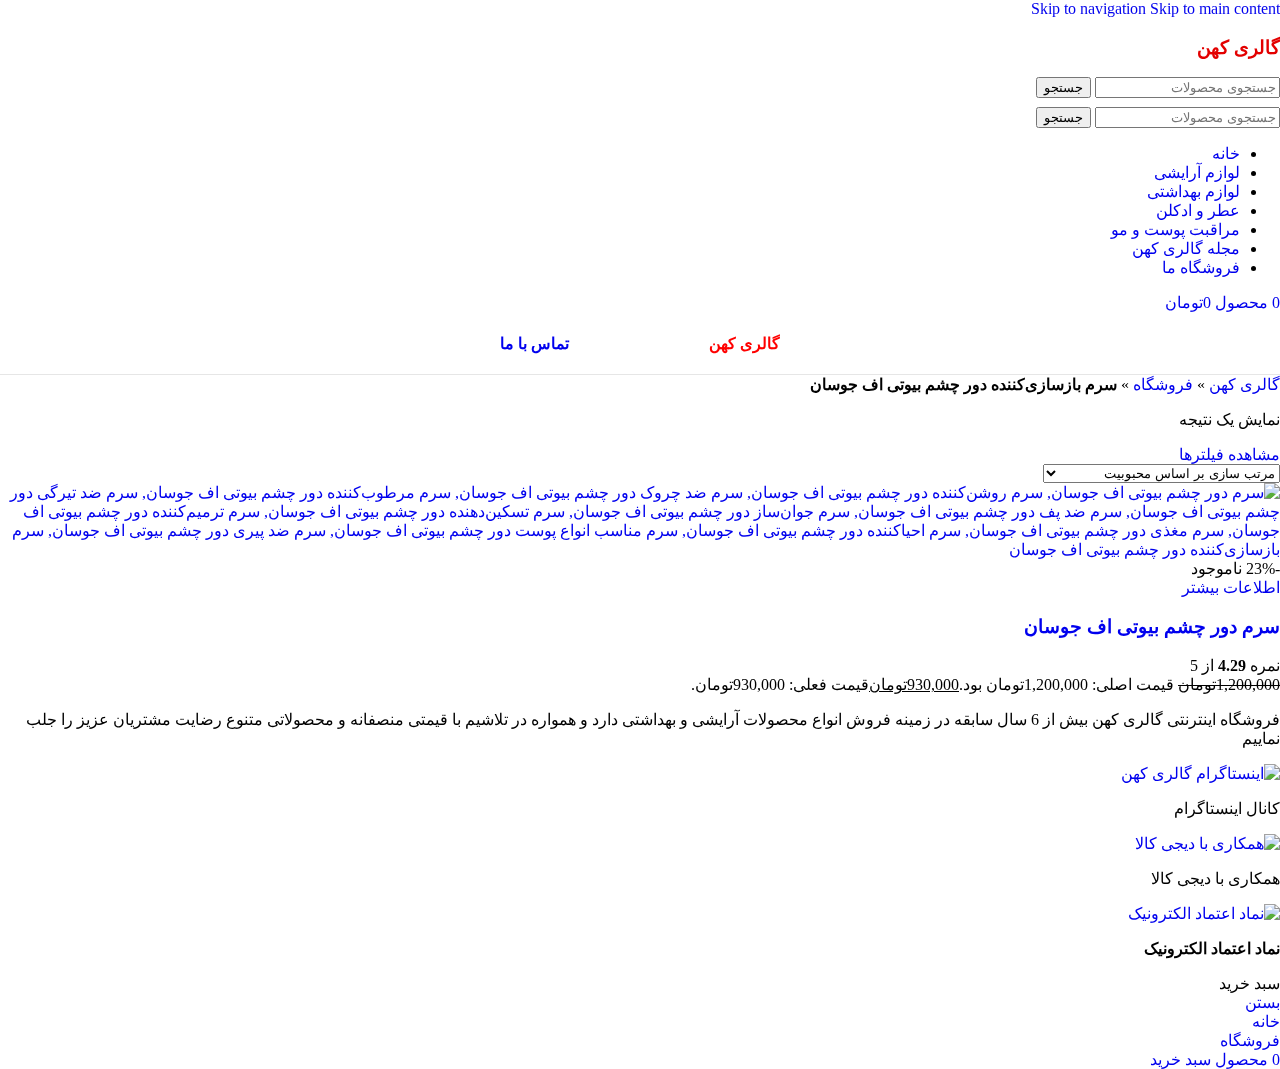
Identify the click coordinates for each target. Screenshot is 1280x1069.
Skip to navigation (1090, 8)
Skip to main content (1215, 8)
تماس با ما (534, 343)
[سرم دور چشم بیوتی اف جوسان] (640, 549)
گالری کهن (1244, 384)
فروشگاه (1163, 384)
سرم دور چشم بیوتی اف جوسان (1152, 626)
